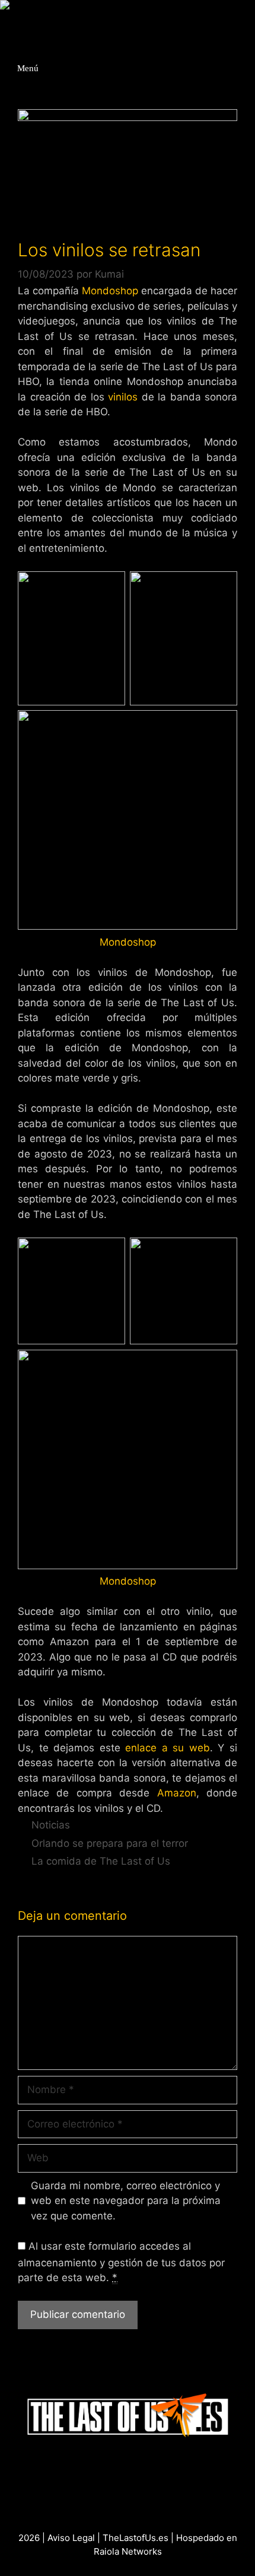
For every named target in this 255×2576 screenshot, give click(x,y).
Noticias (51, 1825)
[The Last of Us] (39, 9)
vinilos (123, 397)
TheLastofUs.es (136, 2538)
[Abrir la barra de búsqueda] (246, 23)
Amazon (177, 1793)
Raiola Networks (128, 2551)
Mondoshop (110, 291)
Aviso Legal (71, 2538)
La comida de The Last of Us (101, 1861)
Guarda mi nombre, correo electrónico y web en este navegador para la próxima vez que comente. (126, 2201)
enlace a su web (168, 1748)
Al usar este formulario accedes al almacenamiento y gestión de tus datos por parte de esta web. (121, 2262)
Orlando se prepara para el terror (110, 1843)
